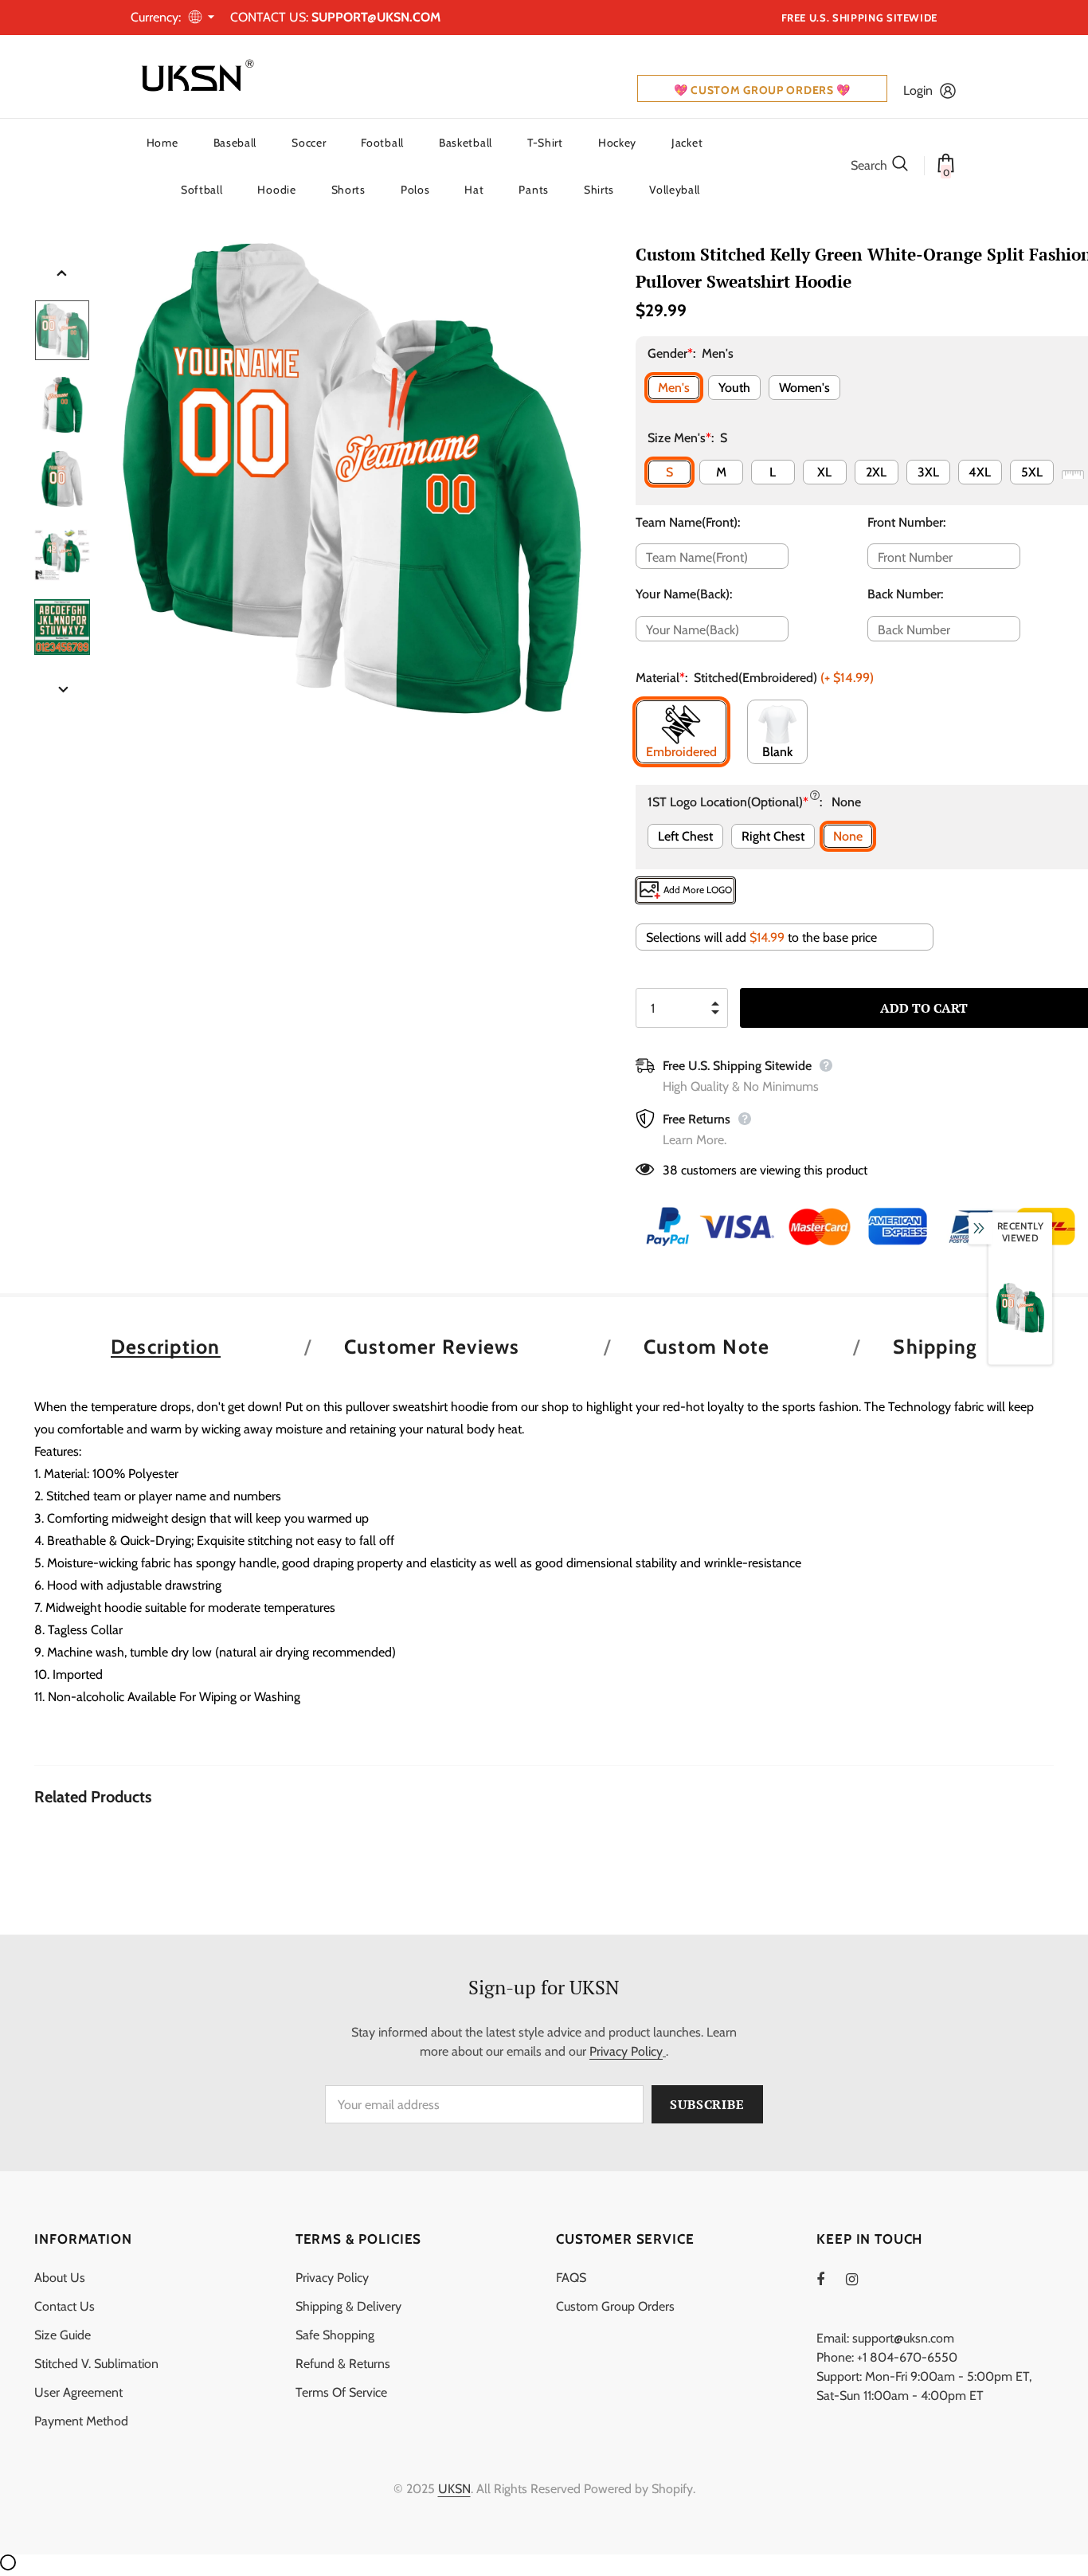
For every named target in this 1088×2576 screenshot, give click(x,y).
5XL (1032, 472)
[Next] (62, 691)
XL (824, 472)
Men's (674, 388)
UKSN (454, 2489)
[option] (352, 478)
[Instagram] (860, 2279)
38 (670, 1170)
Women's (804, 388)
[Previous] (62, 274)
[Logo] (194, 76)
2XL (876, 472)
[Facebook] (831, 2279)
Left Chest (685, 836)
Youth (734, 388)
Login (918, 90)
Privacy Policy (626, 2051)
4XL (980, 472)
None (848, 836)
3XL (928, 472)
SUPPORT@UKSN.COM (376, 17)
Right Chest (773, 836)
